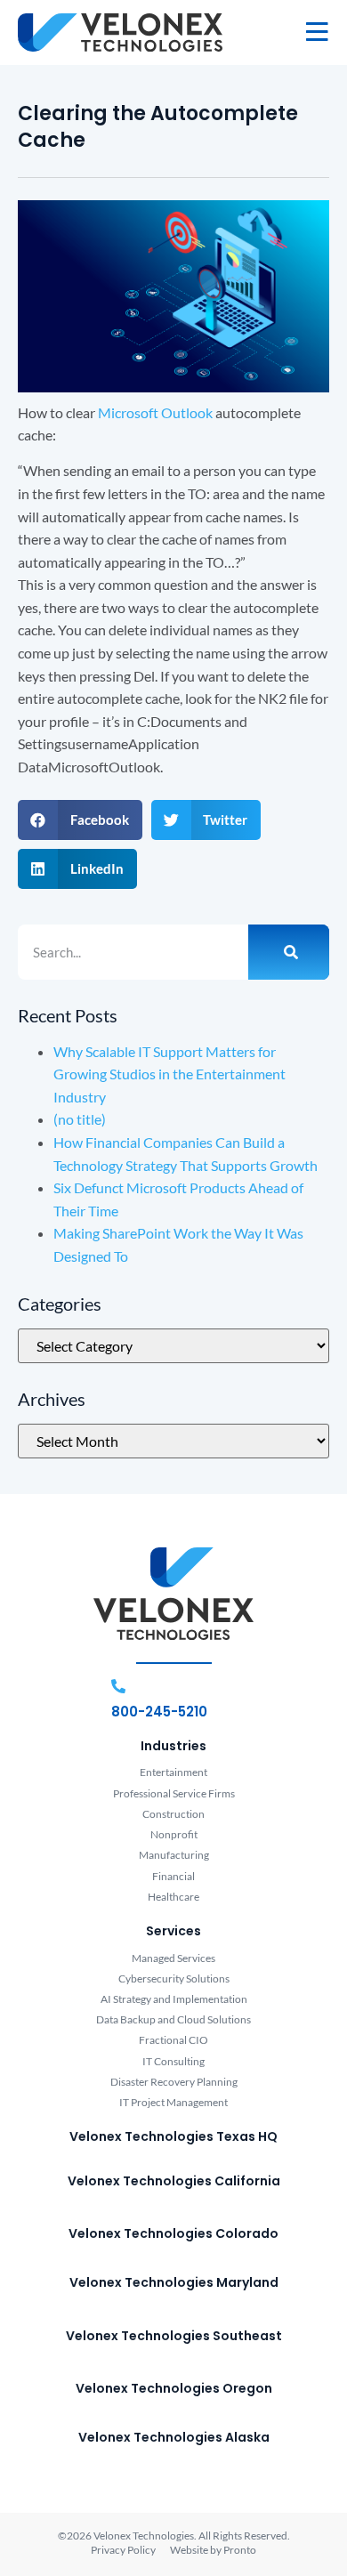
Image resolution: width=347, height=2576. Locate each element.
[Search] (289, 952)
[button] (80, 820)
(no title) (80, 1119)
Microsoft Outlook (155, 412)
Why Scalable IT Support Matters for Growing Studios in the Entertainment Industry (169, 1074)
